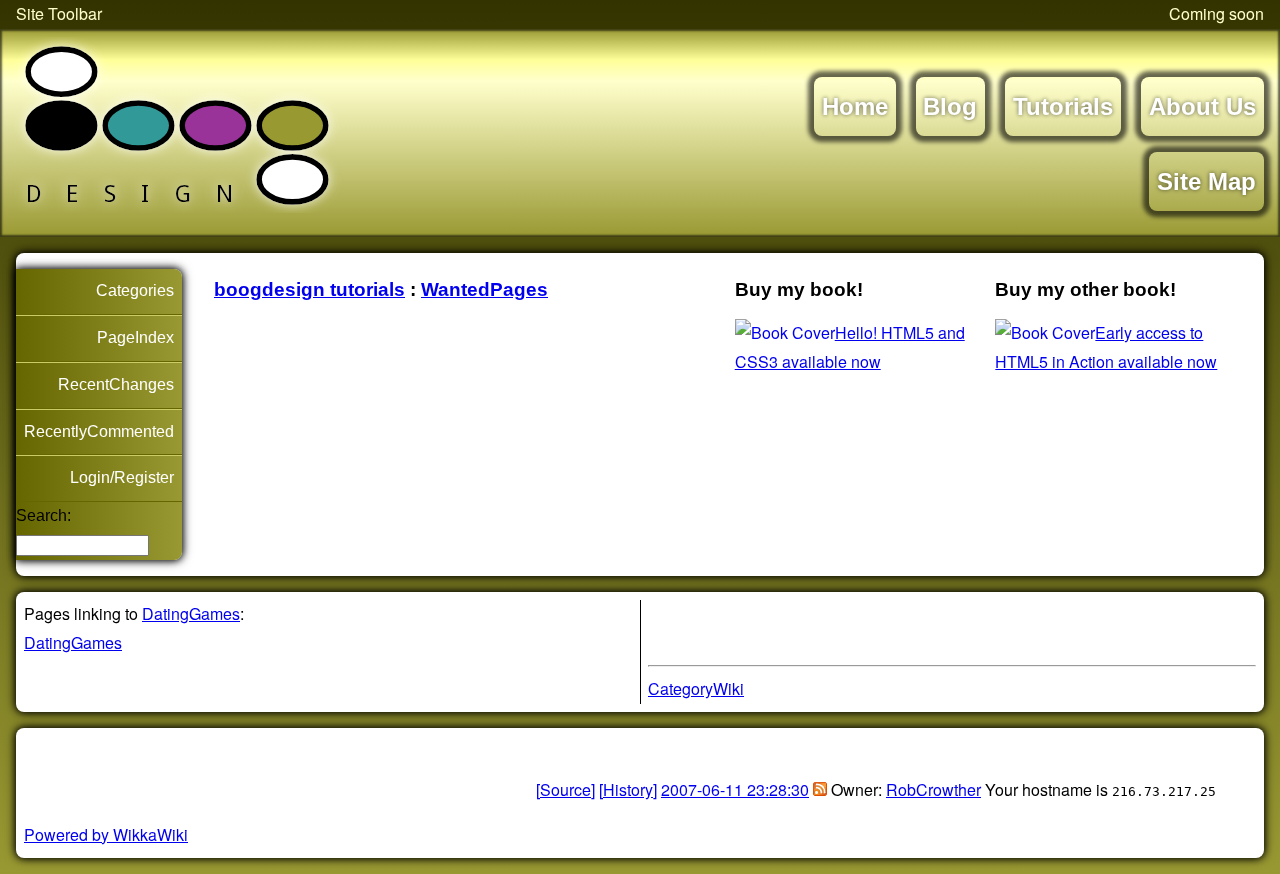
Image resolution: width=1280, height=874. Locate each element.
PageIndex (135, 337)
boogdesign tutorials (309, 289)
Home (855, 106)
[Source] (565, 789)
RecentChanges (116, 384)
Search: (43, 515)
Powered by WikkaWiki (106, 834)
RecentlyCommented (99, 431)
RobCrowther (933, 789)
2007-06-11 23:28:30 (735, 789)
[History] (628, 789)
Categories (135, 290)
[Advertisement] (258, 766)
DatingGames (191, 613)
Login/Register (122, 477)
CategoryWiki (696, 688)
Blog (950, 106)
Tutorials (1063, 106)
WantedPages (484, 289)
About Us (1202, 106)
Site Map (1206, 181)
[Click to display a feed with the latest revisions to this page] (820, 789)
